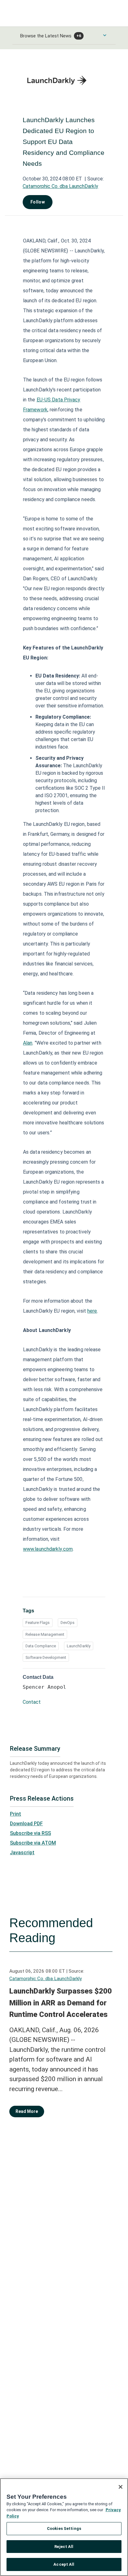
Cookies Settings (64, 2528)
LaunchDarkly (79, 1646)
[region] (64, 2527)
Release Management (45, 1634)
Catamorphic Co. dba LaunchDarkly (60, 186)
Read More (27, 2111)
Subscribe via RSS (30, 1833)
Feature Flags (38, 1623)
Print (16, 1814)
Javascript (22, 1853)
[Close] (121, 2487)
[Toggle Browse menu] (105, 35)
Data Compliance (41, 1646)
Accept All (64, 2564)
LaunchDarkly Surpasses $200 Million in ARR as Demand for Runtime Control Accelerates (61, 2003)
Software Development (46, 1657)
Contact (32, 1702)
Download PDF (26, 1824)
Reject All (64, 2547)
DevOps (68, 1623)
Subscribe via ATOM (33, 1843)
